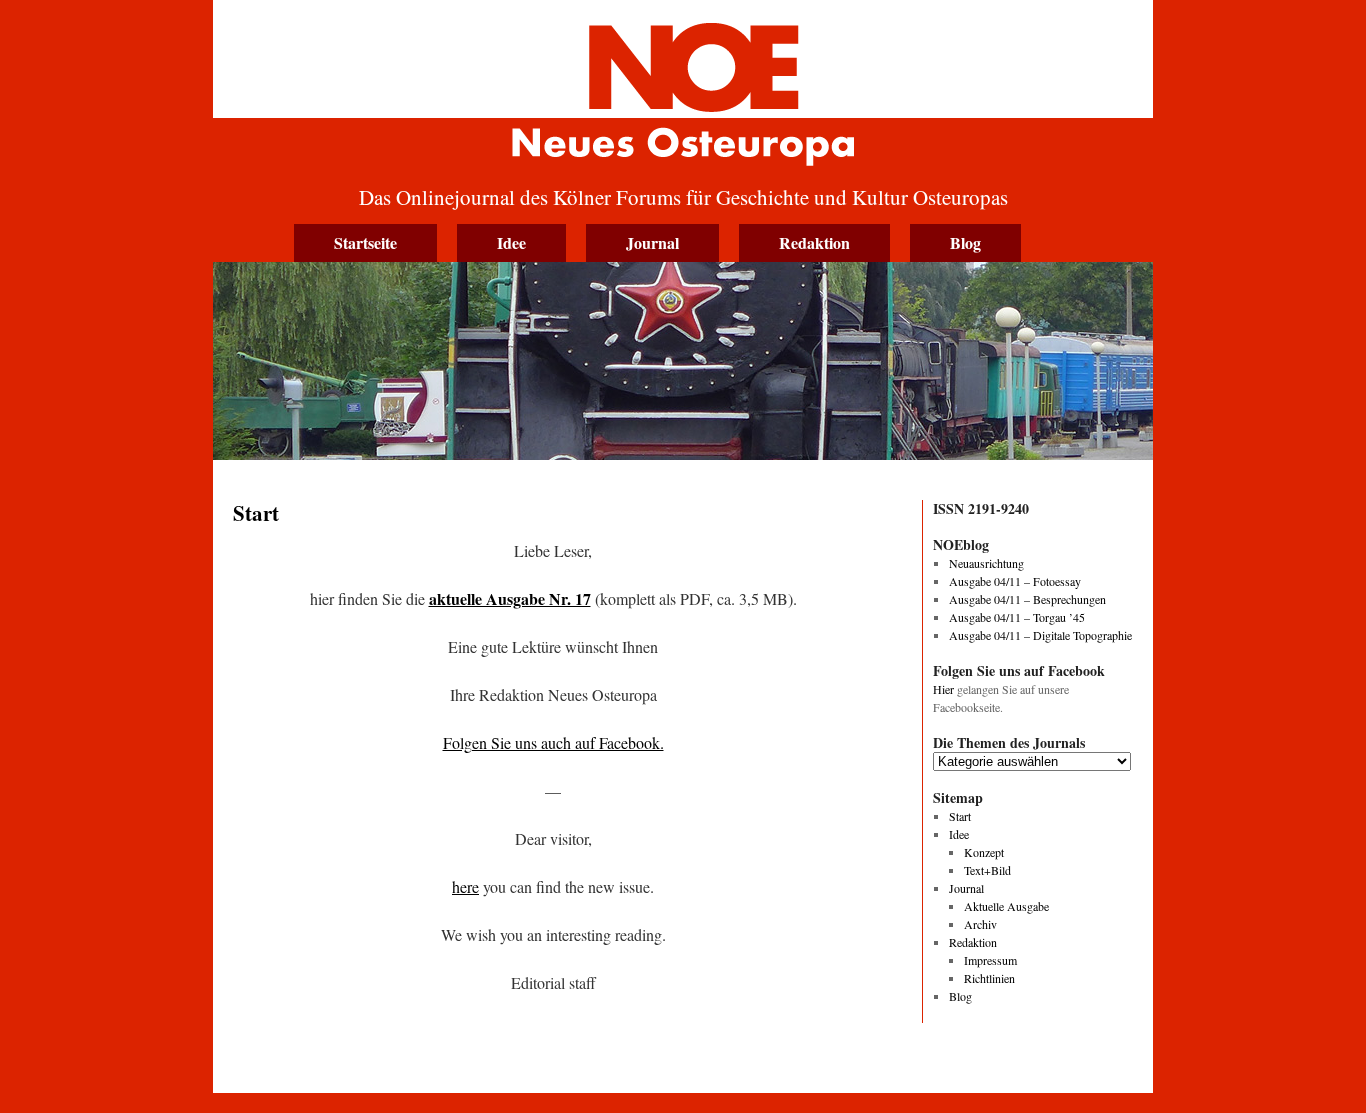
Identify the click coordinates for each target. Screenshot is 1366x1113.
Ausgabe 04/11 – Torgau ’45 (1017, 617)
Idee (511, 242)
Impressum (990, 960)
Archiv (980, 924)
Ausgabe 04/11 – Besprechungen (1027, 599)
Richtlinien (989, 978)
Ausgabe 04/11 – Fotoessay (1015, 581)
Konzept (984, 852)
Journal (652, 242)
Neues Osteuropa (683, 87)
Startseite (365, 242)
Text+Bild (987, 870)
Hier (943, 689)
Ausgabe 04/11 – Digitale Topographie (1040, 635)
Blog (965, 242)
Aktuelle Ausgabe (1006, 906)
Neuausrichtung (986, 563)
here (465, 886)
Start (960, 816)
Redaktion (814, 242)
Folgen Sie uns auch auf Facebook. (553, 742)
